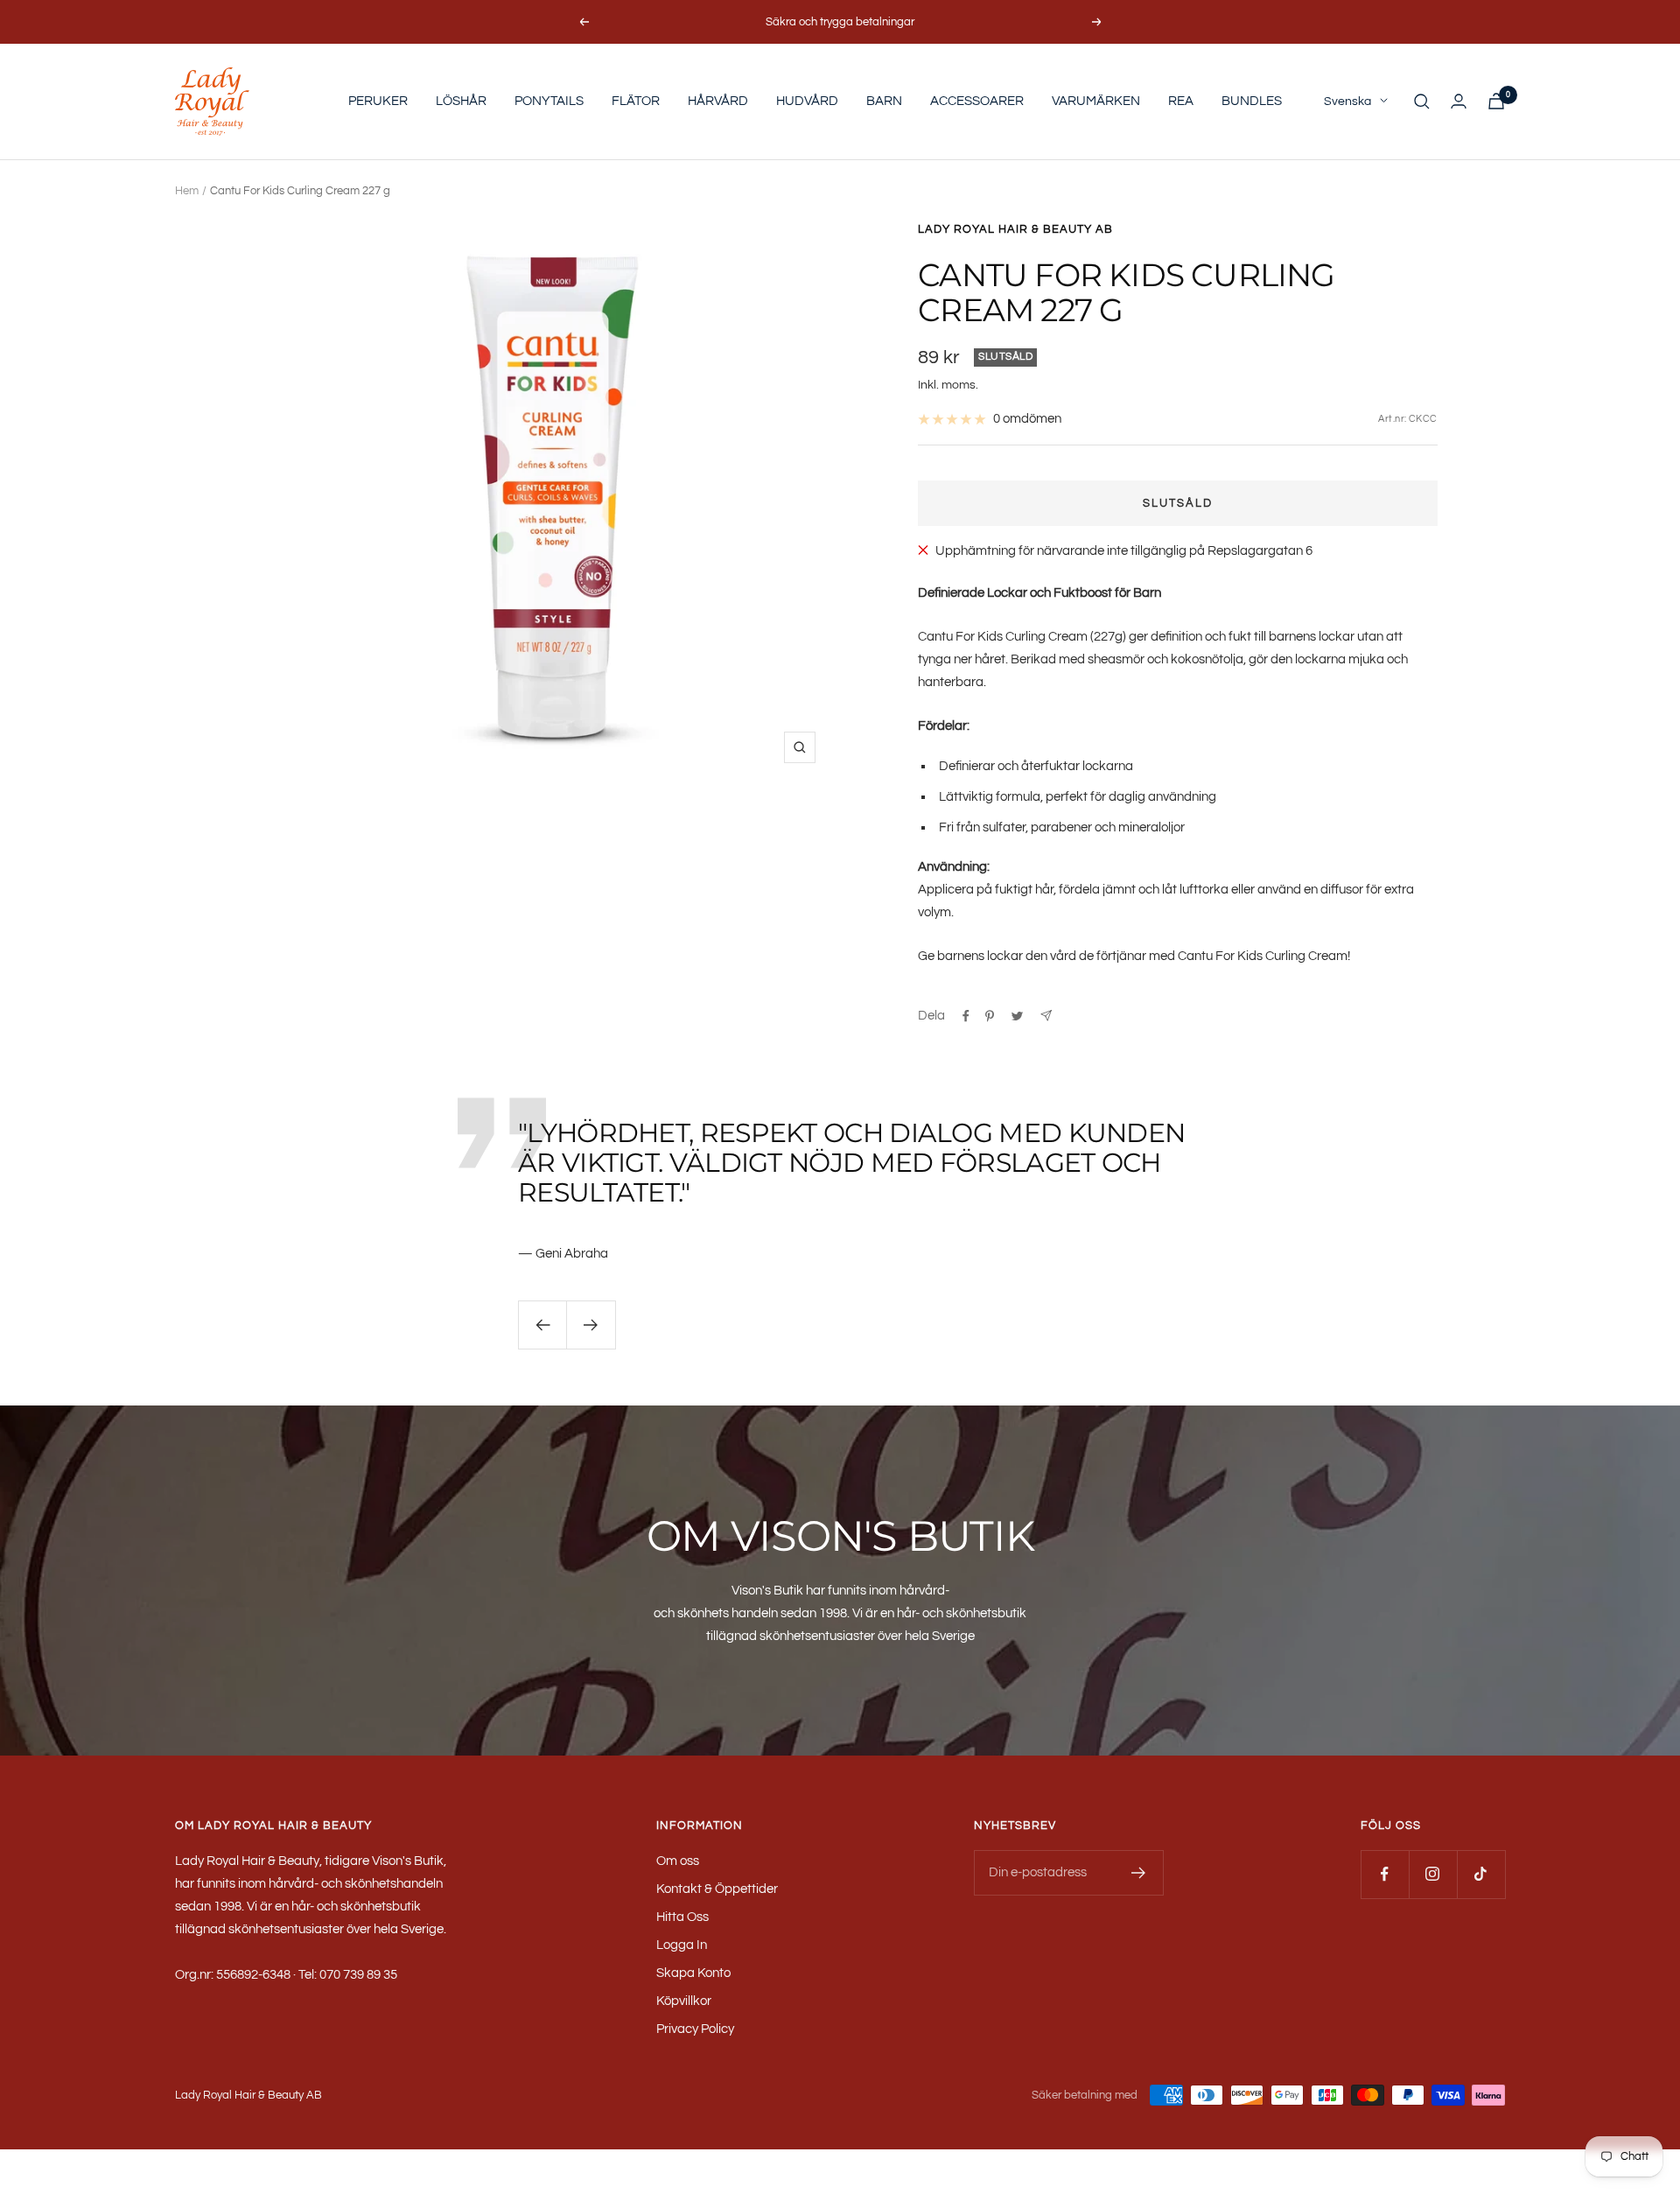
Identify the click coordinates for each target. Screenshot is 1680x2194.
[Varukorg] (1496, 101)
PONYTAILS (549, 101)
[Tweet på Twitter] (1017, 1016)
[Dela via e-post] (1046, 1016)
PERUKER (378, 101)
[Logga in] (1459, 101)
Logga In (682, 1945)
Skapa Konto (693, 1973)
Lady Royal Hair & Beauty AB (1015, 229)
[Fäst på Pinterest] (990, 1016)
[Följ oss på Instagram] (1433, 1874)
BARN (884, 101)
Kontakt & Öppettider (717, 1889)
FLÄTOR (636, 101)
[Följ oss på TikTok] (1481, 1874)
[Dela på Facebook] (966, 1016)
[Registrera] (1139, 1873)
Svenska (1347, 102)
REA (1181, 101)
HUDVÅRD (807, 101)
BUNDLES (1252, 101)
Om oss (678, 1861)
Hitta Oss (682, 1917)
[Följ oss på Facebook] (1385, 1874)
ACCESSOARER (977, 101)
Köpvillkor (684, 2001)
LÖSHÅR (461, 101)
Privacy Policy (695, 2029)
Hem (187, 191)
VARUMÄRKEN (1096, 101)
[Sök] (1422, 102)
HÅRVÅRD (718, 101)
